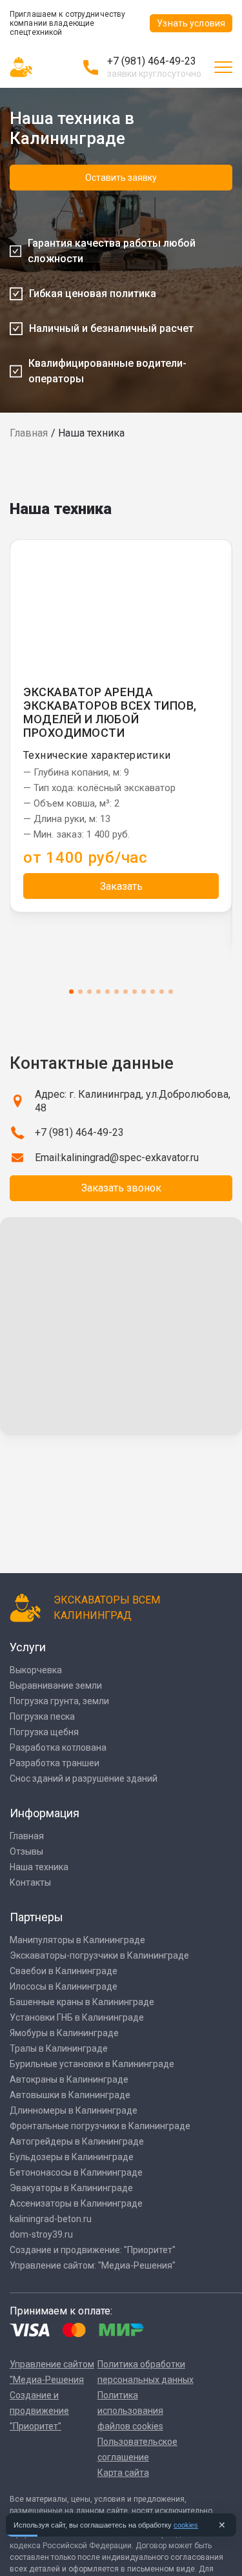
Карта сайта (123, 2473)
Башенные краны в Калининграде (82, 2002)
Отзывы (26, 1851)
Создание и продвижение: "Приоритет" (93, 2250)
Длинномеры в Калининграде (74, 2110)
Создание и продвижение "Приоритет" (39, 2411)
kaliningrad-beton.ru (51, 2219)
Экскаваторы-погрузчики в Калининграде (99, 1955)
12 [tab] (171, 992)
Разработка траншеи (55, 1763)
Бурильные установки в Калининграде (92, 2064)
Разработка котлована (58, 1747)
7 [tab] (126, 992)
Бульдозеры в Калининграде (72, 2157)
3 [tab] (89, 992)
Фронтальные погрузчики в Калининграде (100, 2126)
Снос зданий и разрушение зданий (84, 1778)
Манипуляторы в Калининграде (77, 1940)
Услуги (28, 1647)
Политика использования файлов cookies (130, 2411)
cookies (186, 2525)
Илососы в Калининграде (64, 1986)
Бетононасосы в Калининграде (76, 2172)
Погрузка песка (42, 1716)
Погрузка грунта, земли (59, 1701)
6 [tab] (116, 992)
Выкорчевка (36, 1670)
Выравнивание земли (56, 1685)
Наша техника (39, 1867)
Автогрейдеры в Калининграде (77, 2141)
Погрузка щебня (44, 1732)
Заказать (121, 886)
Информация (45, 1813)
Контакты (30, 1882)
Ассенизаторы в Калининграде (76, 2203)
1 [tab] (71, 992)
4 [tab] (98, 992)
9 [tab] (144, 992)
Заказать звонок (121, 1188)
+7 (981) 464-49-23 (152, 61)
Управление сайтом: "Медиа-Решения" (93, 2265)
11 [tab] (162, 992)
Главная (29, 433)
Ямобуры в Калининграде (64, 2033)
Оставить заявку (121, 178)
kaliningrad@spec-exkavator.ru (130, 1158)
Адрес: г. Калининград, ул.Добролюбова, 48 (133, 1101)
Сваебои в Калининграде (64, 1971)
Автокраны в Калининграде (69, 2079)
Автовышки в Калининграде (70, 2095)
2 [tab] (80, 992)
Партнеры (36, 1917)
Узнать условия (191, 23)
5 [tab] (107, 992)
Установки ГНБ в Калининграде (77, 2017)
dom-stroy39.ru (41, 2234)
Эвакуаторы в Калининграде (71, 2188)
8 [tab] (135, 992)
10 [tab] (153, 992)
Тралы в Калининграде (59, 2048)
